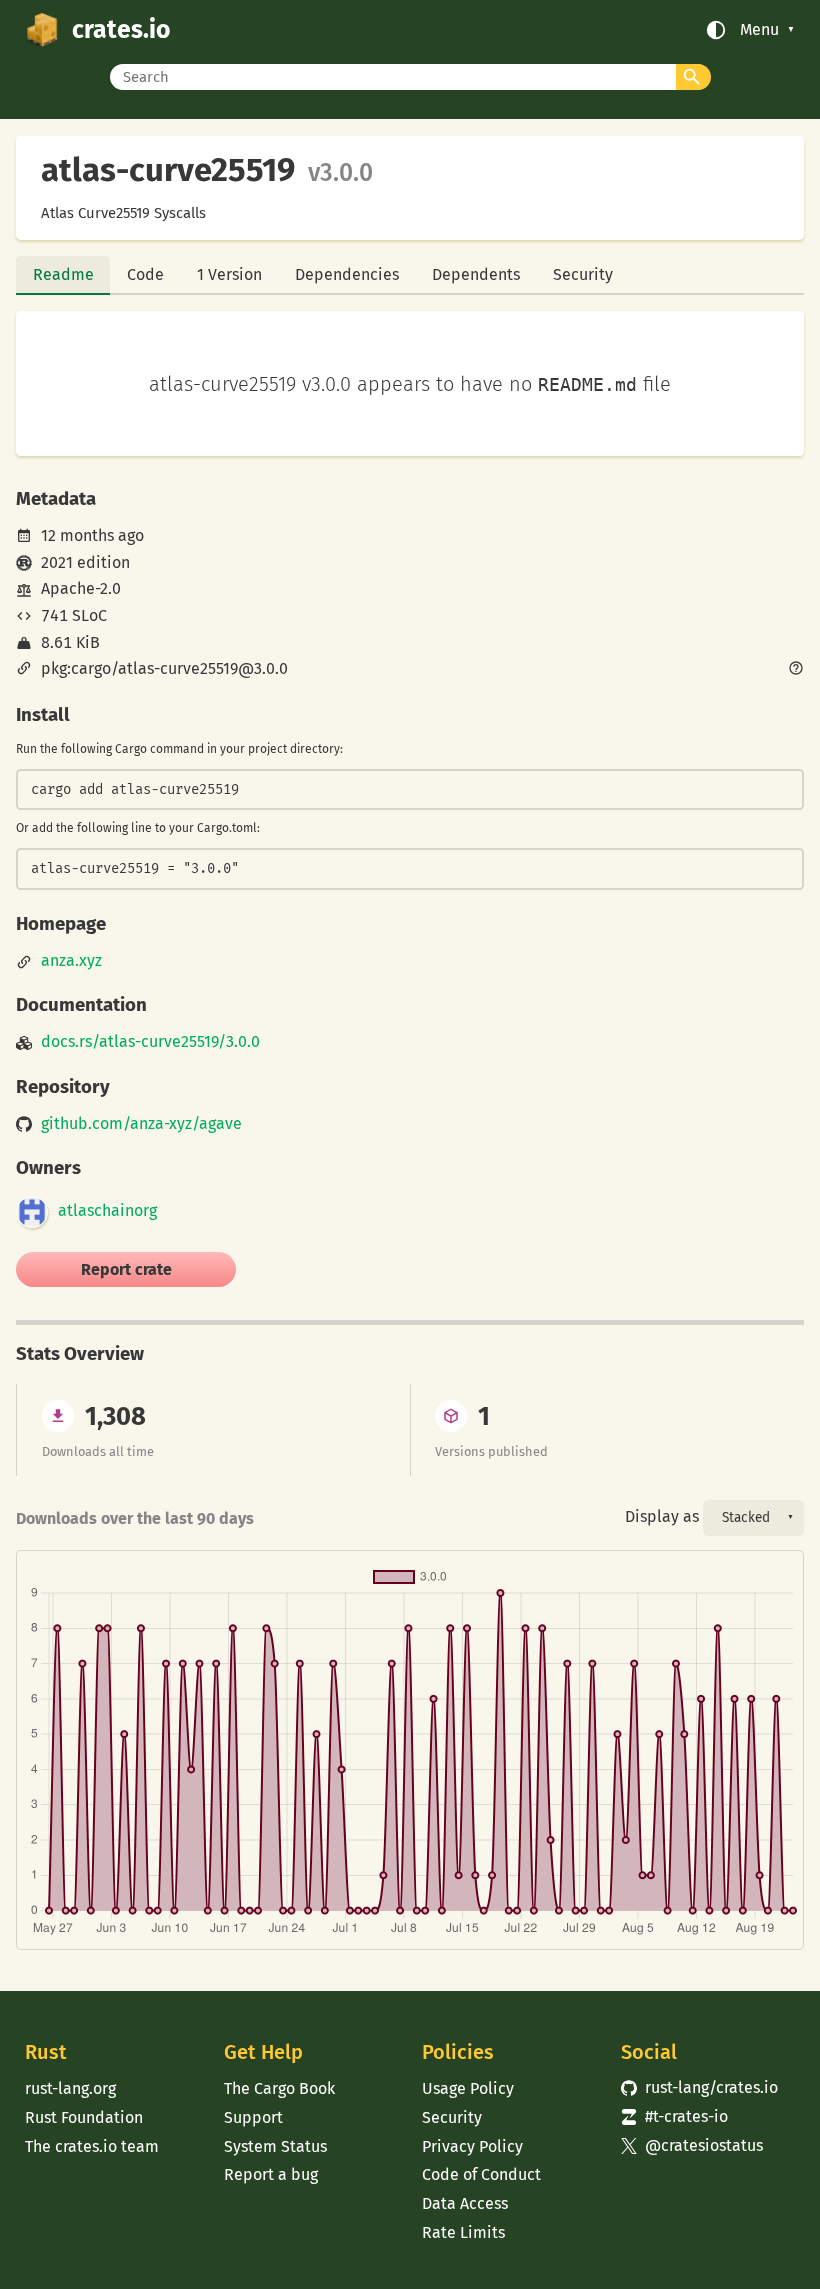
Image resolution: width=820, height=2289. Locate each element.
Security (583, 274)
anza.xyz (71, 961)
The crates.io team (92, 2146)
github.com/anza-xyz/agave (141, 1124)
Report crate (126, 1269)
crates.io (121, 30)
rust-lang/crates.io (699, 2087)
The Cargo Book (279, 2088)
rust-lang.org (70, 2088)
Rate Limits (463, 2232)
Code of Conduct (481, 2174)
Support (253, 2117)
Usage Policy (468, 2088)
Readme (63, 274)
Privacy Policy (472, 2146)
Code (145, 274)
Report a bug (271, 2174)
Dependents (476, 274)
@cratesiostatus (692, 2145)
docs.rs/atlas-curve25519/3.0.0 (150, 1042)
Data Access (465, 2203)
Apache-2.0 (81, 588)
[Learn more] (796, 670)
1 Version (229, 274)
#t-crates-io (674, 2116)
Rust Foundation (84, 2117)
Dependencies (347, 274)
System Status (275, 2146)
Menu (759, 30)
